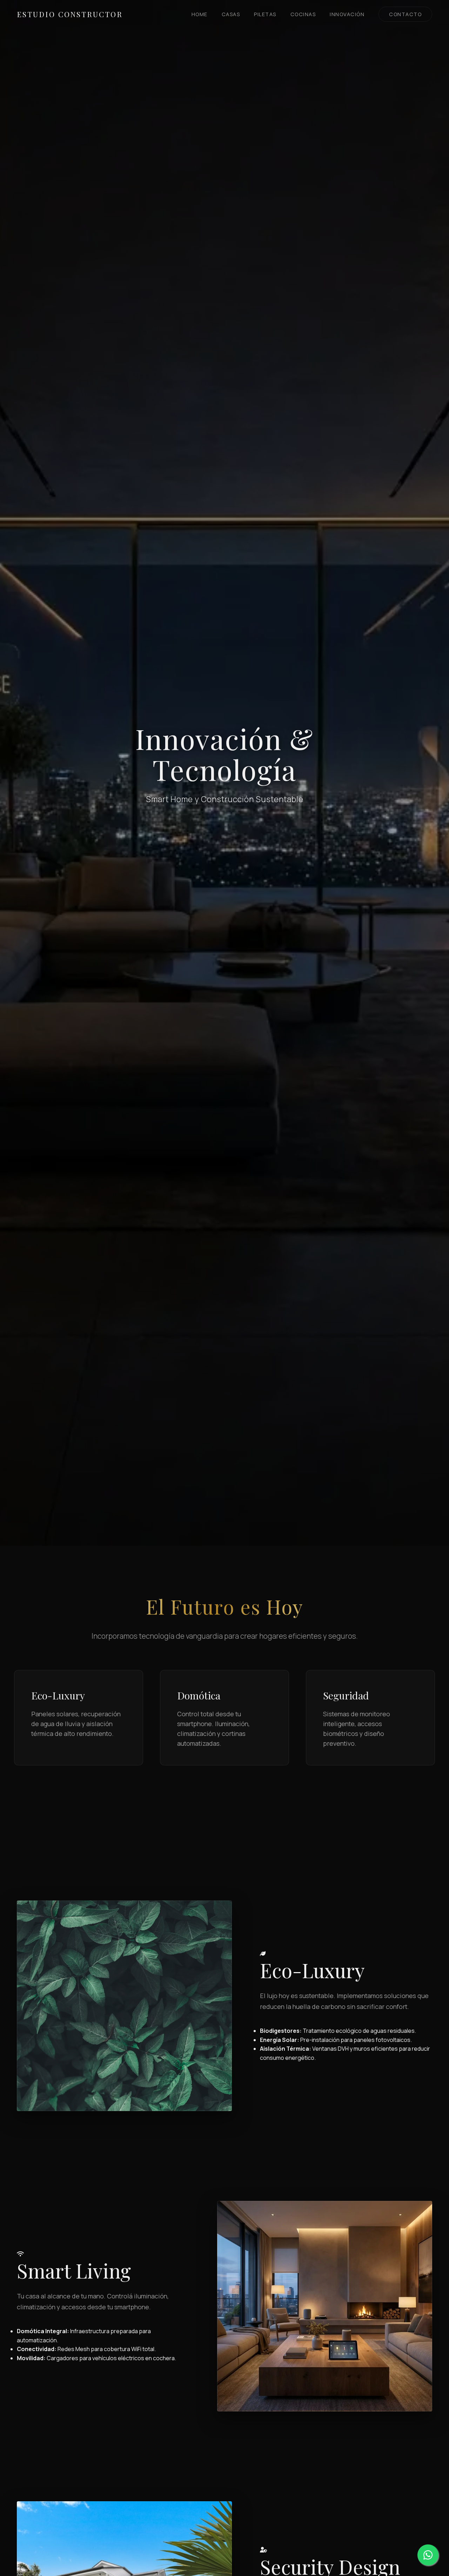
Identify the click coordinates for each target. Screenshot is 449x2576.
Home (200, 14)
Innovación (347, 14)
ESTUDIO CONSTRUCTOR (70, 14)
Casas (231, 14)
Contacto (405, 14)
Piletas (265, 14)
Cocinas (303, 14)
